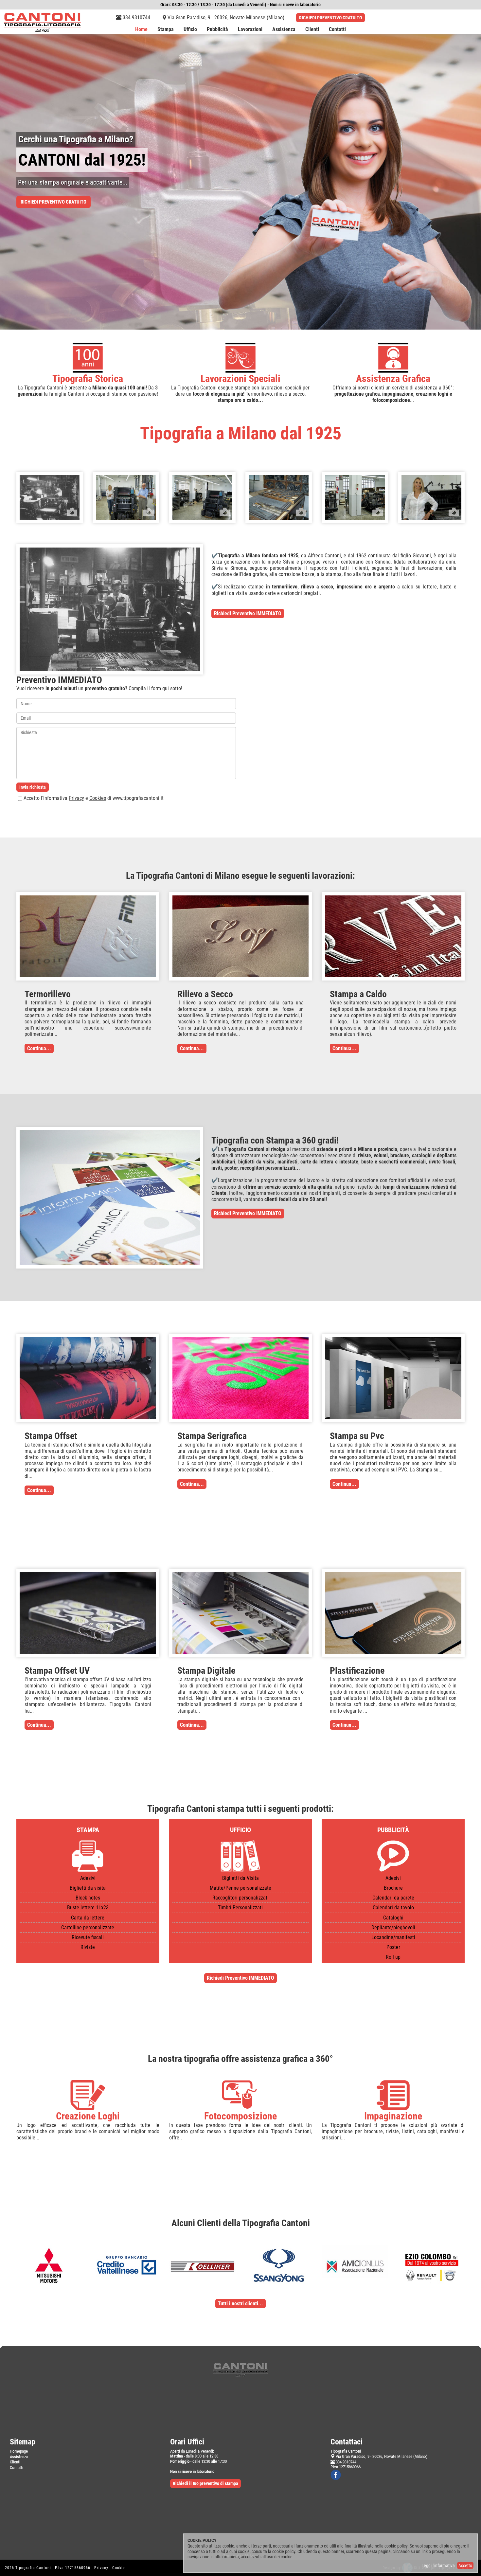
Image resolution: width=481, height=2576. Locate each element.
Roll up (393, 1957)
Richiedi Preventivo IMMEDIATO (248, 613)
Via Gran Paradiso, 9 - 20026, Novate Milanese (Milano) (226, 18)
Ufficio (190, 30)
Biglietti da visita (88, 1888)
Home (141, 30)
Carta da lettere (88, 1918)
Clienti (312, 30)
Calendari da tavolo (393, 1908)
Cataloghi (393, 1918)
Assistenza (284, 30)
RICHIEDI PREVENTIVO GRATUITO (330, 18)
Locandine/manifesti (393, 1937)
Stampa (166, 30)
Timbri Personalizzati (240, 1908)
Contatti (337, 30)
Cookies (98, 798)
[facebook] (336, 2475)
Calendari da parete (393, 1898)
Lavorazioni (250, 30)
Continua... (39, 1048)
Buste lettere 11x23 (88, 1908)
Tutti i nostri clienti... (240, 2304)
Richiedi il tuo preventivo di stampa (205, 2483)
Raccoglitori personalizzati (240, 1898)
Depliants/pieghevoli (393, 1927)
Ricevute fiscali (88, 1937)
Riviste (88, 1947)
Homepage (19, 2451)
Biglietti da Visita (240, 1878)
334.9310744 (136, 18)
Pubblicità (217, 30)
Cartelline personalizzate (88, 1927)
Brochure (393, 1888)
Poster (393, 1947)
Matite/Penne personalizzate (240, 1888)
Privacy (76, 798)
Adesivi (88, 1878)
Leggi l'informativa (438, 2566)
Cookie (119, 2568)
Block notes (88, 1898)
